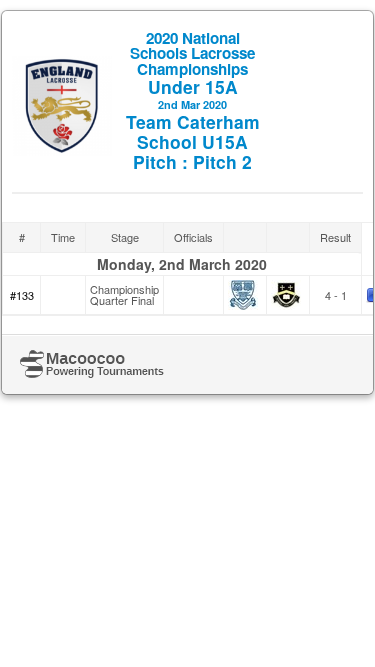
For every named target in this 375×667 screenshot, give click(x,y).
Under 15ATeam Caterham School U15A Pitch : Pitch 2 (193, 100)
